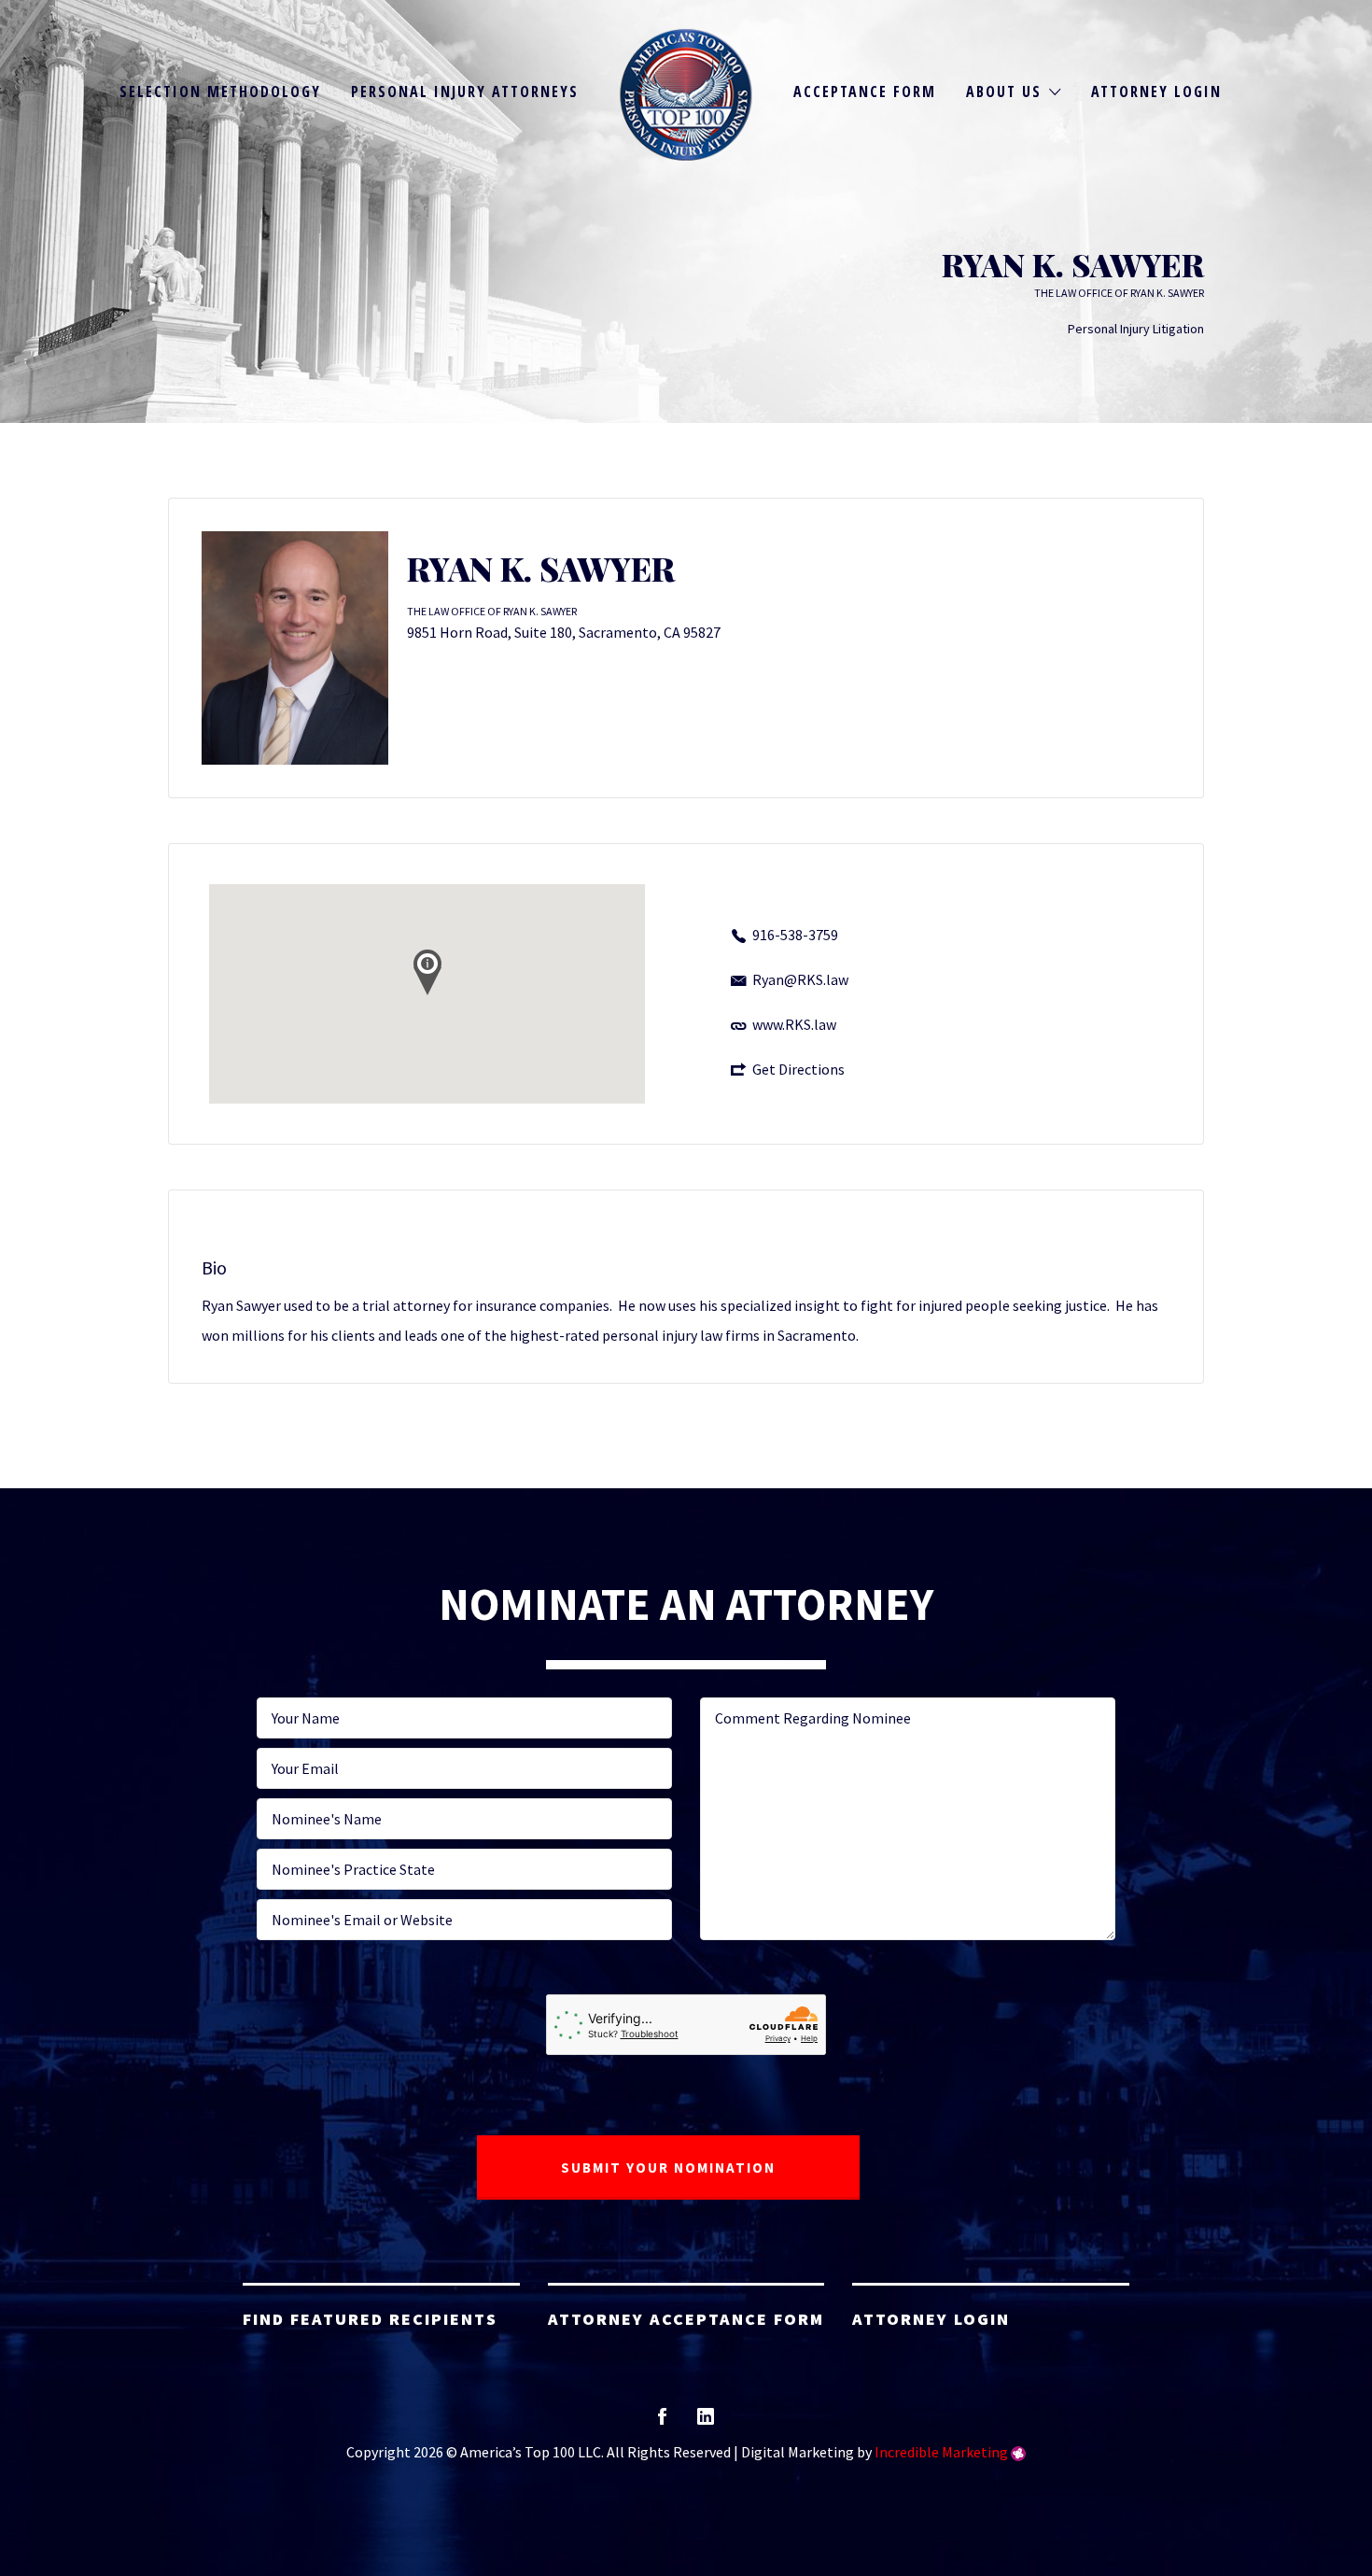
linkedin (706, 2422)
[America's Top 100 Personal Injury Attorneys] (686, 95)
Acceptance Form (865, 91)
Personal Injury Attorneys (465, 91)
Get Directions (798, 1069)
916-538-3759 (795, 935)
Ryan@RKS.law (800, 979)
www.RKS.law (794, 1024)
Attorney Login (1156, 91)
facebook (662, 2422)
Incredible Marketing (941, 2452)
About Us (1004, 91)
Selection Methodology (220, 91)
